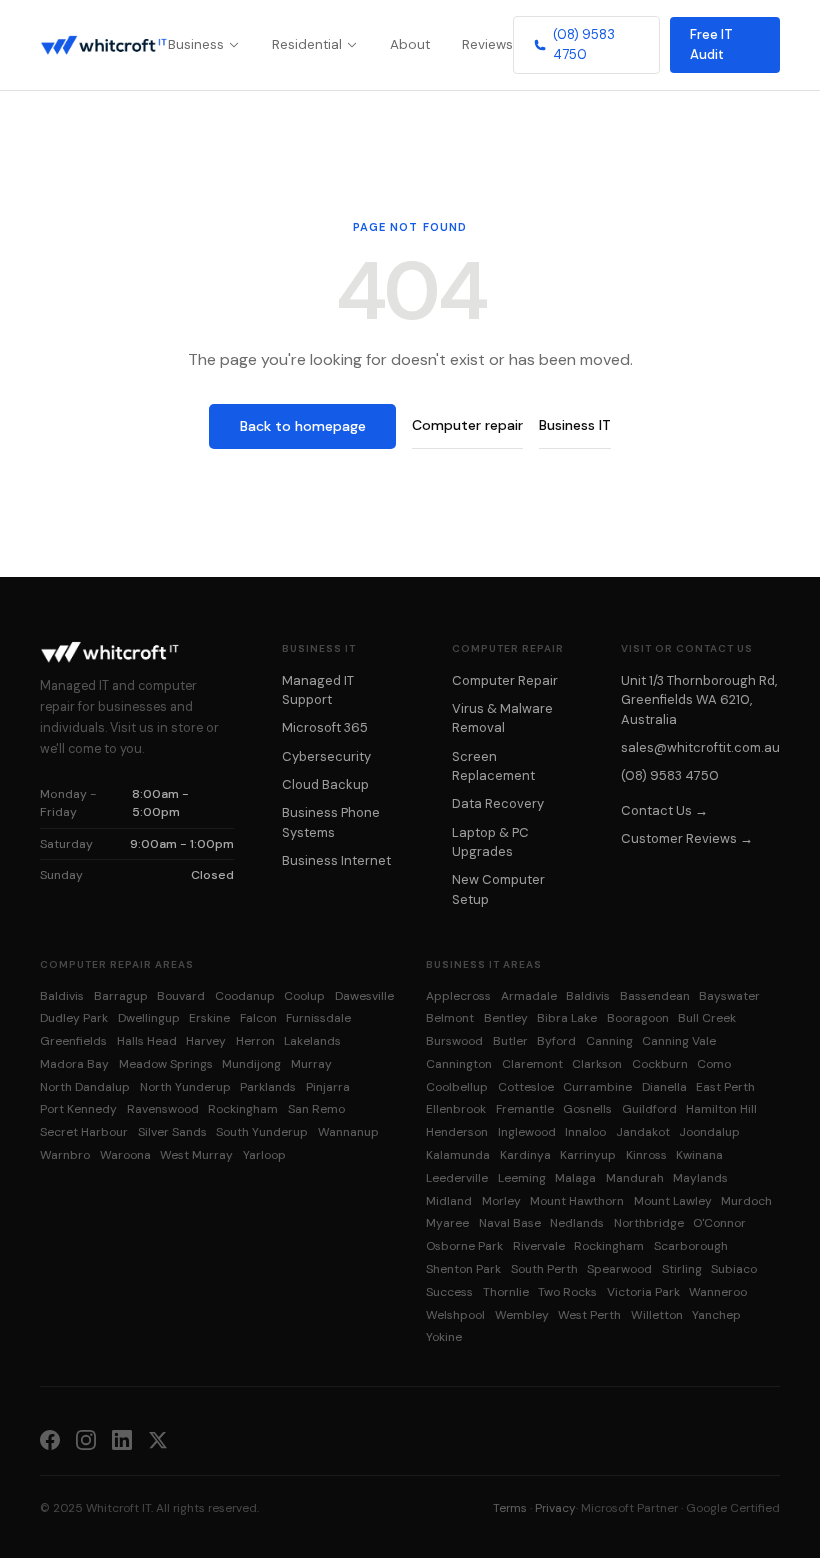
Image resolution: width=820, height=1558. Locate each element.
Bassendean (655, 996)
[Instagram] (86, 1439)
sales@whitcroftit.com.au (700, 747)
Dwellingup (149, 1018)
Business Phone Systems (331, 822)
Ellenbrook (456, 1109)
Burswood (454, 1041)
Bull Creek (707, 1018)
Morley (501, 1201)
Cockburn (660, 1064)
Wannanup (348, 1132)
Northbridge (649, 1223)
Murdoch (746, 1201)
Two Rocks (567, 1292)
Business (196, 44)
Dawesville (364, 996)
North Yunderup (185, 1087)
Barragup (121, 996)
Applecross (458, 996)
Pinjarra (328, 1087)
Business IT (575, 425)
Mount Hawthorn (577, 1201)
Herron (255, 1041)
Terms (510, 1508)
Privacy (555, 1508)
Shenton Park (463, 1269)
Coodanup (245, 996)
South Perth (544, 1269)
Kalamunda (458, 1155)
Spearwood (619, 1269)
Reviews (487, 44)
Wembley (522, 1315)
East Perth (725, 1087)
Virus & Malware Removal (502, 718)
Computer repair (467, 425)
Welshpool (455, 1315)
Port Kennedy (78, 1109)
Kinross (646, 1155)
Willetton (657, 1315)
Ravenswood (163, 1109)
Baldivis (62, 996)
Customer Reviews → (687, 838)
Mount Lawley (673, 1201)
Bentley (506, 1018)
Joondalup (709, 1132)
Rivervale (539, 1246)
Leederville (457, 1178)
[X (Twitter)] (158, 1439)
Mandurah (635, 1178)
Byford (556, 1041)
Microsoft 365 (325, 727)
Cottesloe (526, 1087)
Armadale (529, 996)
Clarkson (597, 1064)
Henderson (457, 1132)
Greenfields (73, 1041)
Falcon (258, 1018)
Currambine (597, 1087)
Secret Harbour (84, 1132)
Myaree (447, 1223)
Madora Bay (74, 1064)
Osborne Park (464, 1246)
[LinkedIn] (122, 1439)
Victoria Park (643, 1292)
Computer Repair (505, 680)
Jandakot (643, 1132)
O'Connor (719, 1223)
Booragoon (638, 1018)
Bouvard (181, 996)
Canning (609, 1041)
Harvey (206, 1041)
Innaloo (585, 1132)
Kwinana (699, 1155)
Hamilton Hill (721, 1109)
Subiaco (734, 1269)
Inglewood (527, 1132)
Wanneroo (718, 1292)
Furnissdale (318, 1018)
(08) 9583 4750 (584, 44)
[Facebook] (50, 1439)
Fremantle (525, 1109)
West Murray (196, 1155)
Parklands (268, 1087)
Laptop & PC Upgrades (490, 842)
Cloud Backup (325, 784)
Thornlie (506, 1292)
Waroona (125, 1155)
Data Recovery (498, 803)
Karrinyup (588, 1155)
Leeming (522, 1178)
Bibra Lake (567, 1018)
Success (449, 1292)
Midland (449, 1201)
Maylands (700, 1178)
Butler (510, 1041)
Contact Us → (664, 810)
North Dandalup (85, 1087)
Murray (311, 1064)
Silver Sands (172, 1132)
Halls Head (147, 1041)
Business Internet (336, 860)
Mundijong (251, 1064)
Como (714, 1064)
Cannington (459, 1064)
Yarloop (264, 1155)
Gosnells (587, 1109)
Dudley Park (74, 1018)
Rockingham (243, 1109)
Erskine (209, 1018)
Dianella (664, 1087)
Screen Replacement (493, 766)
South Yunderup (262, 1132)
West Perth (589, 1315)
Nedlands (577, 1223)
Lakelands (312, 1041)
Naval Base (510, 1223)
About (410, 44)
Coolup (304, 996)
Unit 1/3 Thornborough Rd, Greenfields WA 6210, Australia (699, 700)
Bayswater (729, 996)
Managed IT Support (318, 690)
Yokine (444, 1337)
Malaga (575, 1178)
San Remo (316, 1109)
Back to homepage (303, 426)
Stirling (682, 1269)
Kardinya (525, 1155)
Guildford (649, 1109)
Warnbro (65, 1155)
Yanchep (716, 1315)
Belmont (450, 1018)
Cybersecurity (326, 756)
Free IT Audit (711, 44)
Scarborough (691, 1246)
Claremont (532, 1064)
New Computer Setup (498, 889)
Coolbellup (457, 1087)
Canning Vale (679, 1041)
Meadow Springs (166, 1064)
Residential (307, 44)
